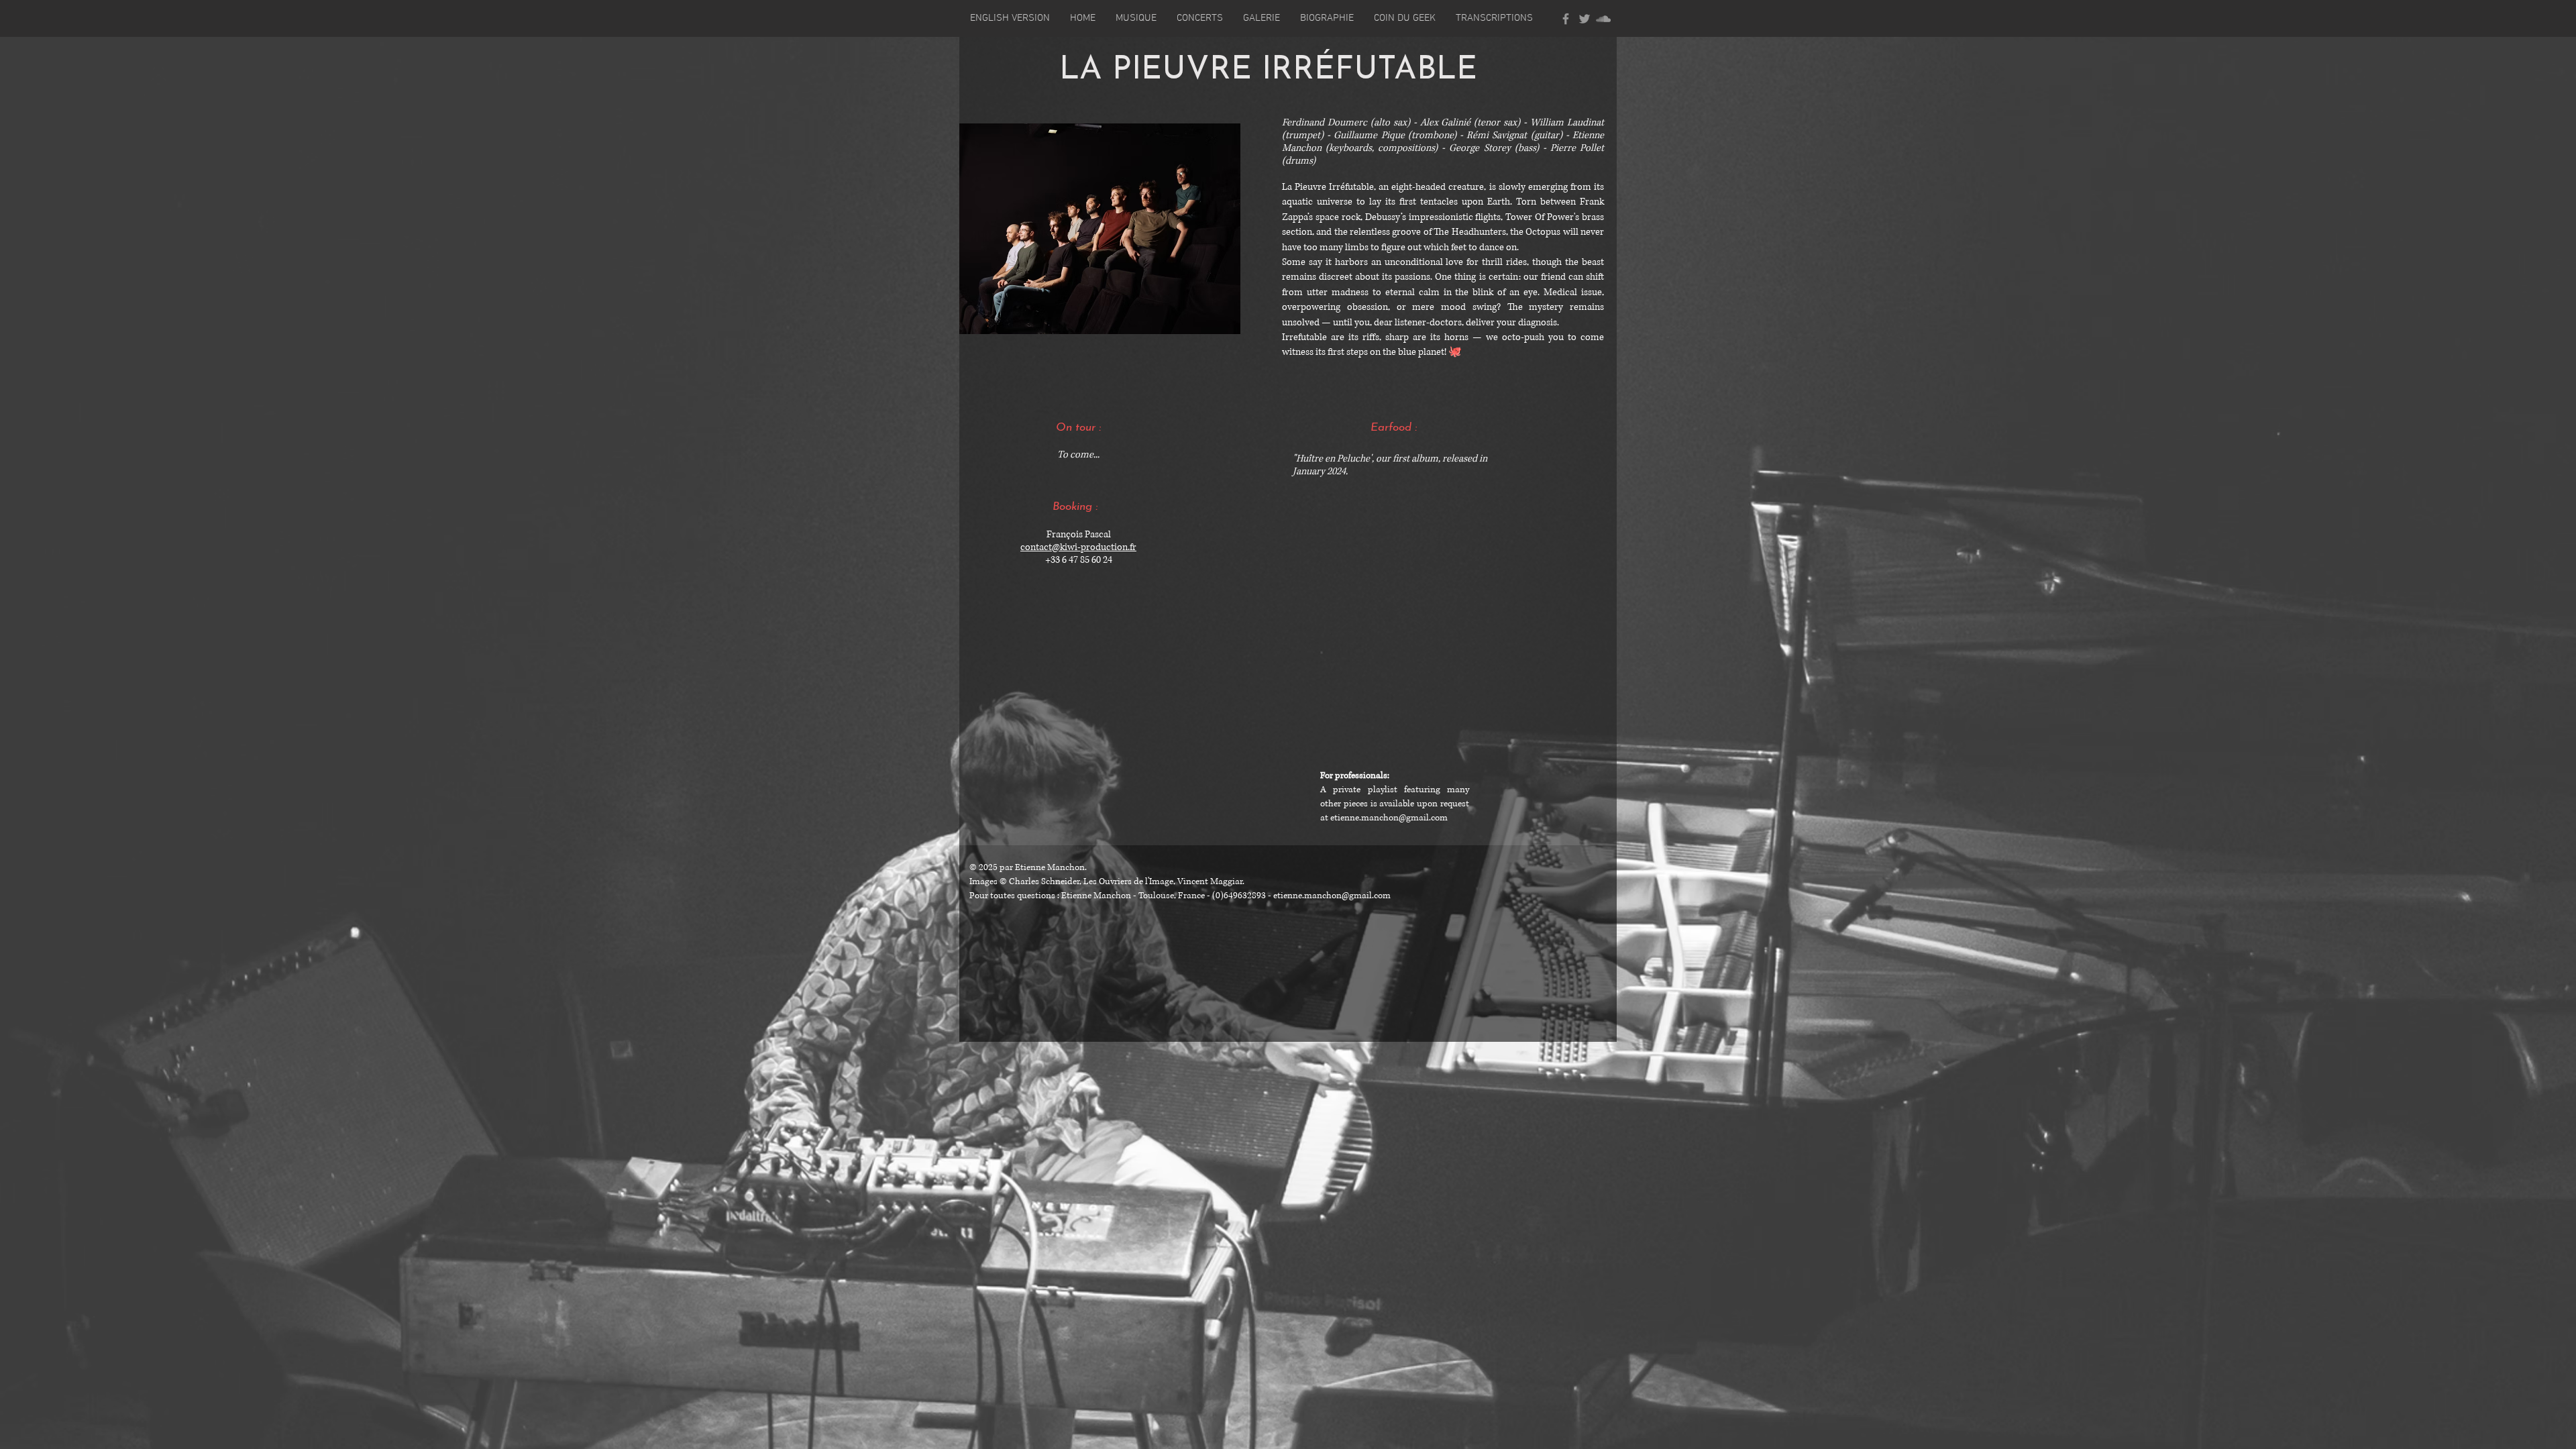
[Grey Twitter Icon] (1585, 19)
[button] (1010, 18)
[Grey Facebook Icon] (1566, 19)
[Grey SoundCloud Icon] (1603, 19)
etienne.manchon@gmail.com (1389, 818)
